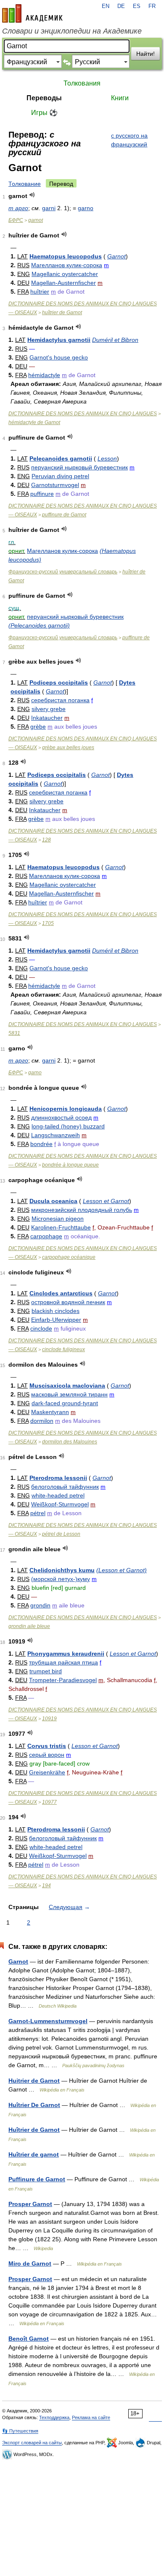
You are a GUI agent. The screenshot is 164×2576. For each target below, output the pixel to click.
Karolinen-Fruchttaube (61, 1227)
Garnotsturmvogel (55, 485)
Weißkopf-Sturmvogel (60, 1504)
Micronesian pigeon (58, 1219)
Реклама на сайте (91, 2417)
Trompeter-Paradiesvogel (63, 1680)
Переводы (44, 98)
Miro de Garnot (30, 2263)
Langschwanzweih (56, 1135)
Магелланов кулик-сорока (67, 265)
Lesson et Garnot (106, 1201)
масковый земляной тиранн (69, 1394)
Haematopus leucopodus (66, 256)
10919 (49, 1719)
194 (46, 1886)
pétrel (38, 1513)
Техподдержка (54, 2417)
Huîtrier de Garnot (34, 2130)
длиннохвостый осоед (61, 1117)
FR (152, 6)
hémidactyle (44, 375)
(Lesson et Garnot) (122, 1570)
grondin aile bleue (29, 1626)
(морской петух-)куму (61, 1579)
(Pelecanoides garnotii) (39, 625)
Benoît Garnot (29, 2339)
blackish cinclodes (56, 1311)
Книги (120, 98)
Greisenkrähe (47, 1772)
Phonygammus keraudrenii (66, 1654)
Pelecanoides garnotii (61, 458)
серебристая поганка (60, 700)
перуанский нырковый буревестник (79, 467)
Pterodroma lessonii (58, 1478)
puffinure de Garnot (64, 515)
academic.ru (32, 13)
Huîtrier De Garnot (34, 2105)
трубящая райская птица (63, 1662)
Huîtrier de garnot (34, 2154)
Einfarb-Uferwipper (56, 1320)
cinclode (41, 1328)
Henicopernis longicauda (66, 1109)
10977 (49, 1802)
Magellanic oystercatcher (65, 274)
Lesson (107, 458)
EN (106, 6)
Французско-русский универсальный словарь (63, 572)
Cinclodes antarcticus (61, 1293)
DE (121, 6)
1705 (48, 923)
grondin (40, 1605)
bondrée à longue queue (70, 1165)
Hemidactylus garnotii (59, 340)
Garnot (116, 256)
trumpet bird (46, 1671)
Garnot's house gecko (59, 357)
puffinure (42, 494)
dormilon (42, 1421)
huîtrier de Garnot (62, 313)
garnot (36, 220)
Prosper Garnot (30, 2204)
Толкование (25, 184)
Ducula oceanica (53, 1201)
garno (86, 208)
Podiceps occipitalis (59, 682)
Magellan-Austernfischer (63, 283)
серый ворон (47, 1755)
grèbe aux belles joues (68, 748)
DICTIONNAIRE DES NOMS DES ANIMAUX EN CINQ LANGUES (83, 414)
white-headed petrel (58, 1495)
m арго (18, 208)
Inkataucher (47, 718)
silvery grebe (49, 709)
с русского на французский (129, 140)
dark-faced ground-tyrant (65, 1403)
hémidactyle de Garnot (34, 422)
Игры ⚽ (44, 113)
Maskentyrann (50, 1412)
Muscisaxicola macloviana (67, 1386)
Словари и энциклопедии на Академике (72, 31)
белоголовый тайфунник (65, 1487)
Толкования (82, 83)
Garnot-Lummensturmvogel (48, 2021)
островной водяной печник (68, 1302)
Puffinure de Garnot (37, 2179)
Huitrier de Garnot (34, 2081)
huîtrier (40, 292)
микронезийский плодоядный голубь (82, 1210)
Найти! (145, 54)
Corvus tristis (47, 1746)
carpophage (46, 1236)
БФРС (16, 220)
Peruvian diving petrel (60, 476)
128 (46, 840)
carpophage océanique (69, 1257)
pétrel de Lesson (61, 1534)
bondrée (41, 1144)
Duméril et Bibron (115, 340)
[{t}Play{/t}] (32, 195)
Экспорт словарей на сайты (32, 2443)
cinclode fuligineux (63, 1349)
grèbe (38, 727)
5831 (14, 1033)
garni (49, 208)
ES (137, 6)
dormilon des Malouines (70, 1442)
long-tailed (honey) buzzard (68, 1126)
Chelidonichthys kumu (62, 1570)
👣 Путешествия (20, 2431)
